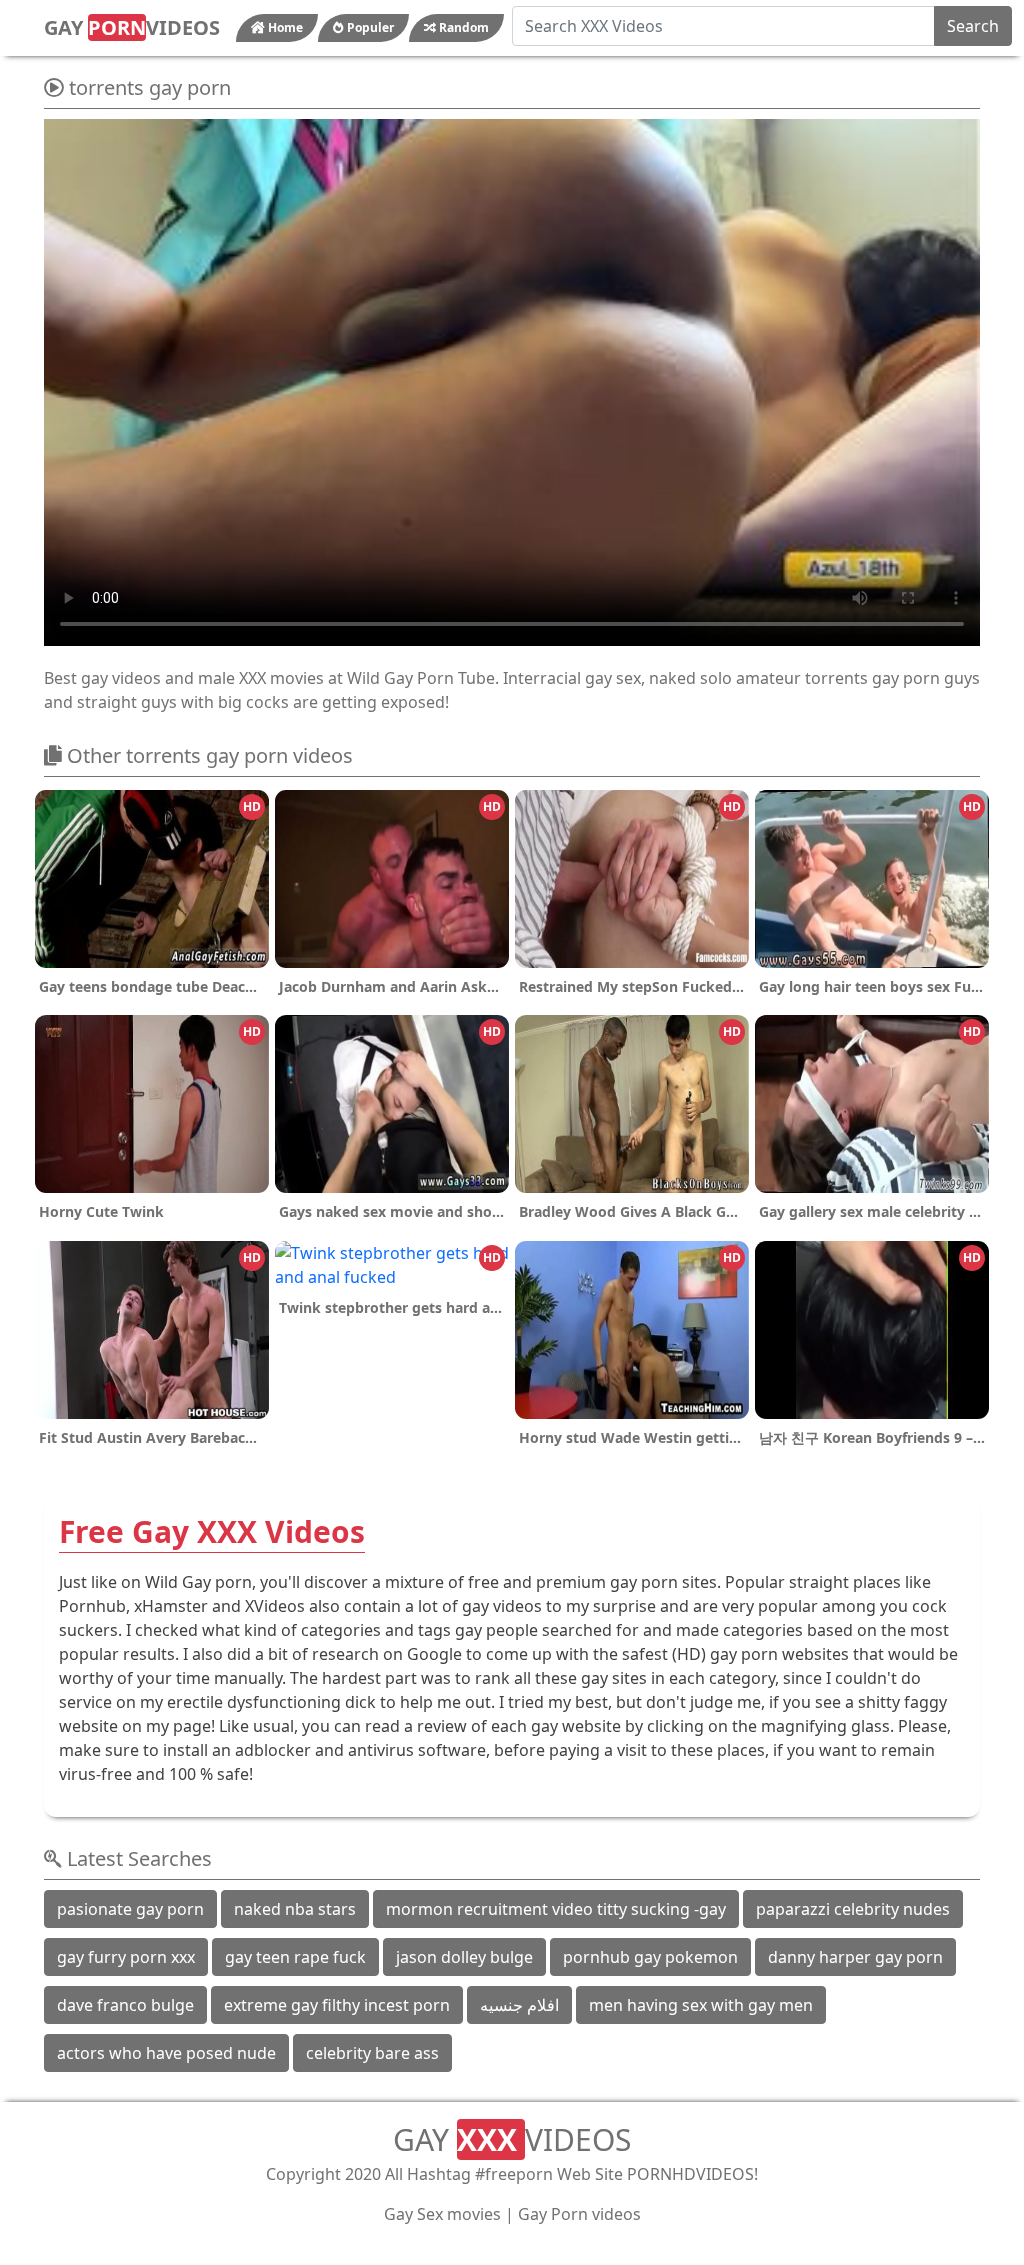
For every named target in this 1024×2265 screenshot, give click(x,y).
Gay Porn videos (579, 2214)
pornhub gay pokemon (650, 1957)
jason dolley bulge (464, 1957)
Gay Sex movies (442, 2214)
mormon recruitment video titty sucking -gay (556, 1909)
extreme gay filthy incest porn (337, 2005)
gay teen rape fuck (295, 1957)
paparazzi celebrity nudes (853, 1909)
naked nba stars (295, 1909)
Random (462, 27)
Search (973, 26)
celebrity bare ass (372, 2053)
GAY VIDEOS (132, 27)
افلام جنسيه (519, 2005)
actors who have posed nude (166, 2053)
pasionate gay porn (130, 1909)
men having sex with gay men (701, 2005)
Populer (369, 27)
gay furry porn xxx (126, 1957)
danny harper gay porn (855, 1957)
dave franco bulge (125, 2005)
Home (284, 27)
